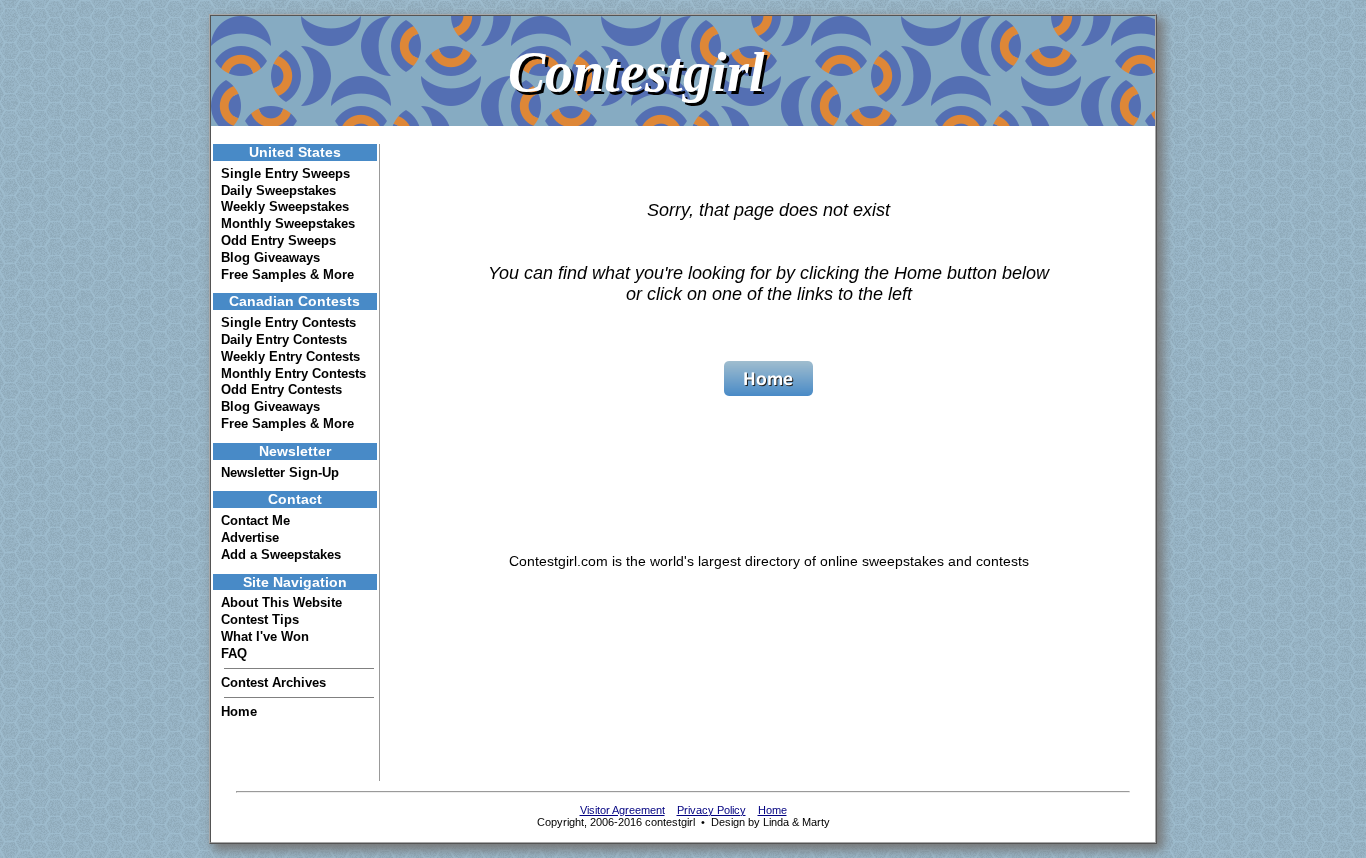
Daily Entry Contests (284, 339)
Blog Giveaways (270, 257)
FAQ (234, 653)
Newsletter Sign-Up (280, 472)
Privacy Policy (711, 810)
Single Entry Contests (288, 322)
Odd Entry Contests (281, 389)
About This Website (281, 602)
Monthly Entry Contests (293, 373)
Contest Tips (260, 619)
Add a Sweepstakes (281, 554)
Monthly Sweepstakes (288, 223)
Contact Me (255, 520)
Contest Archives (273, 682)
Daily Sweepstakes (278, 190)
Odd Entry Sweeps (278, 240)
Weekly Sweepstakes (285, 206)
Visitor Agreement (622, 810)
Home (239, 711)
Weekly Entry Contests (290, 356)
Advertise (250, 537)
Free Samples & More (287, 274)
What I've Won (265, 636)
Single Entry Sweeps (285, 173)
